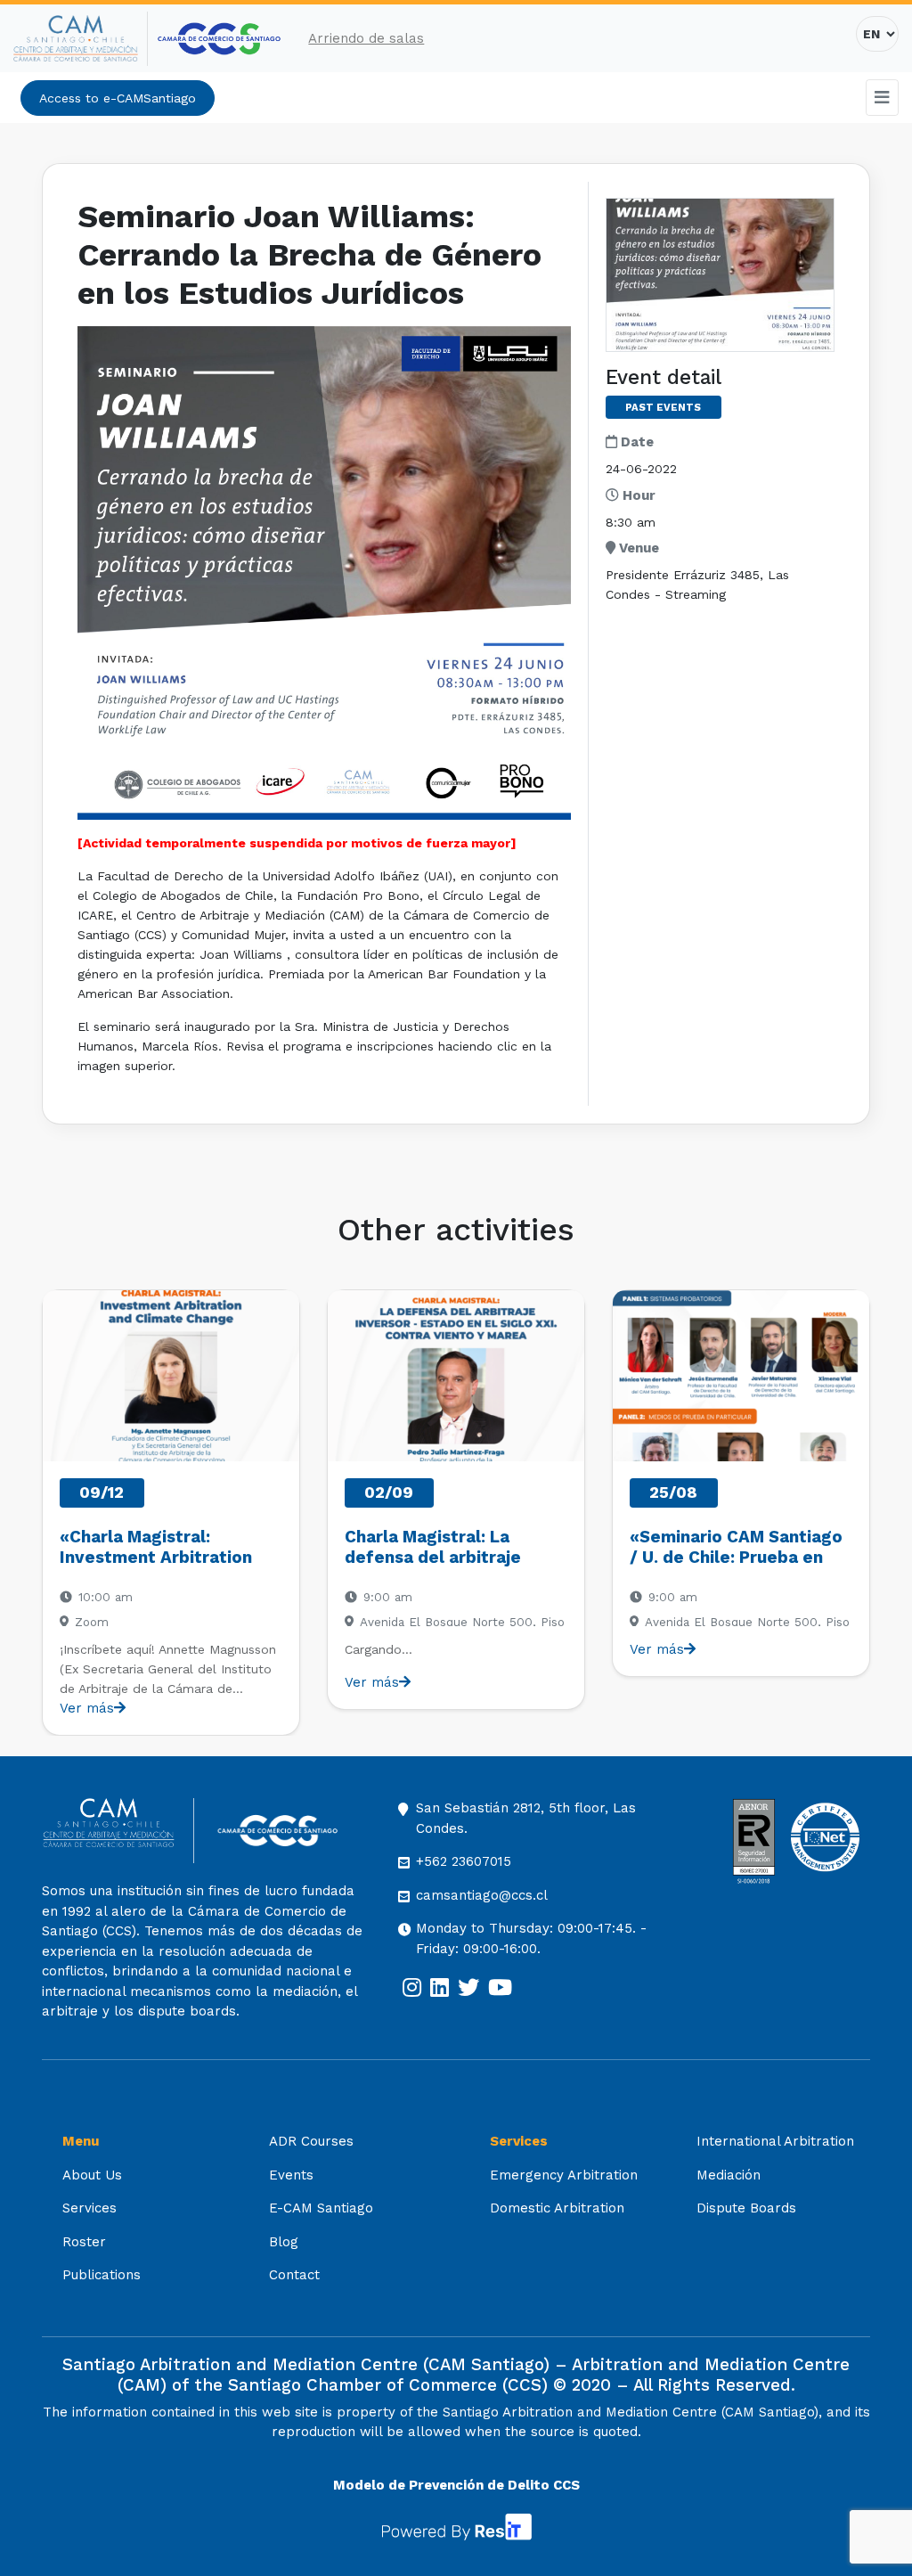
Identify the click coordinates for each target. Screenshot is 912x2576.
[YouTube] (500, 1988)
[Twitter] (468, 1988)
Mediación (729, 2175)
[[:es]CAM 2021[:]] (81, 39)
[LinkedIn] (440, 1988)
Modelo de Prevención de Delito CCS (456, 2485)
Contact (294, 2275)
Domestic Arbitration (557, 2208)
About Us (92, 2175)
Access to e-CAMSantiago (118, 98)
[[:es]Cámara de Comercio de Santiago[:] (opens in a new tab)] (219, 39)
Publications (102, 2275)
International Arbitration (775, 2141)
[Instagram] (412, 1988)
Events (291, 2175)
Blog (284, 2242)
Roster (84, 2242)
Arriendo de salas (366, 38)
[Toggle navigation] (883, 98)
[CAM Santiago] (118, 1831)
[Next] (855, 1513)
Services (90, 2208)
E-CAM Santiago (321, 2208)
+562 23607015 (464, 1861)
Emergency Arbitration (564, 2175)
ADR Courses (311, 2141)
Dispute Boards (746, 2208)
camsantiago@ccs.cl (482, 1895)
